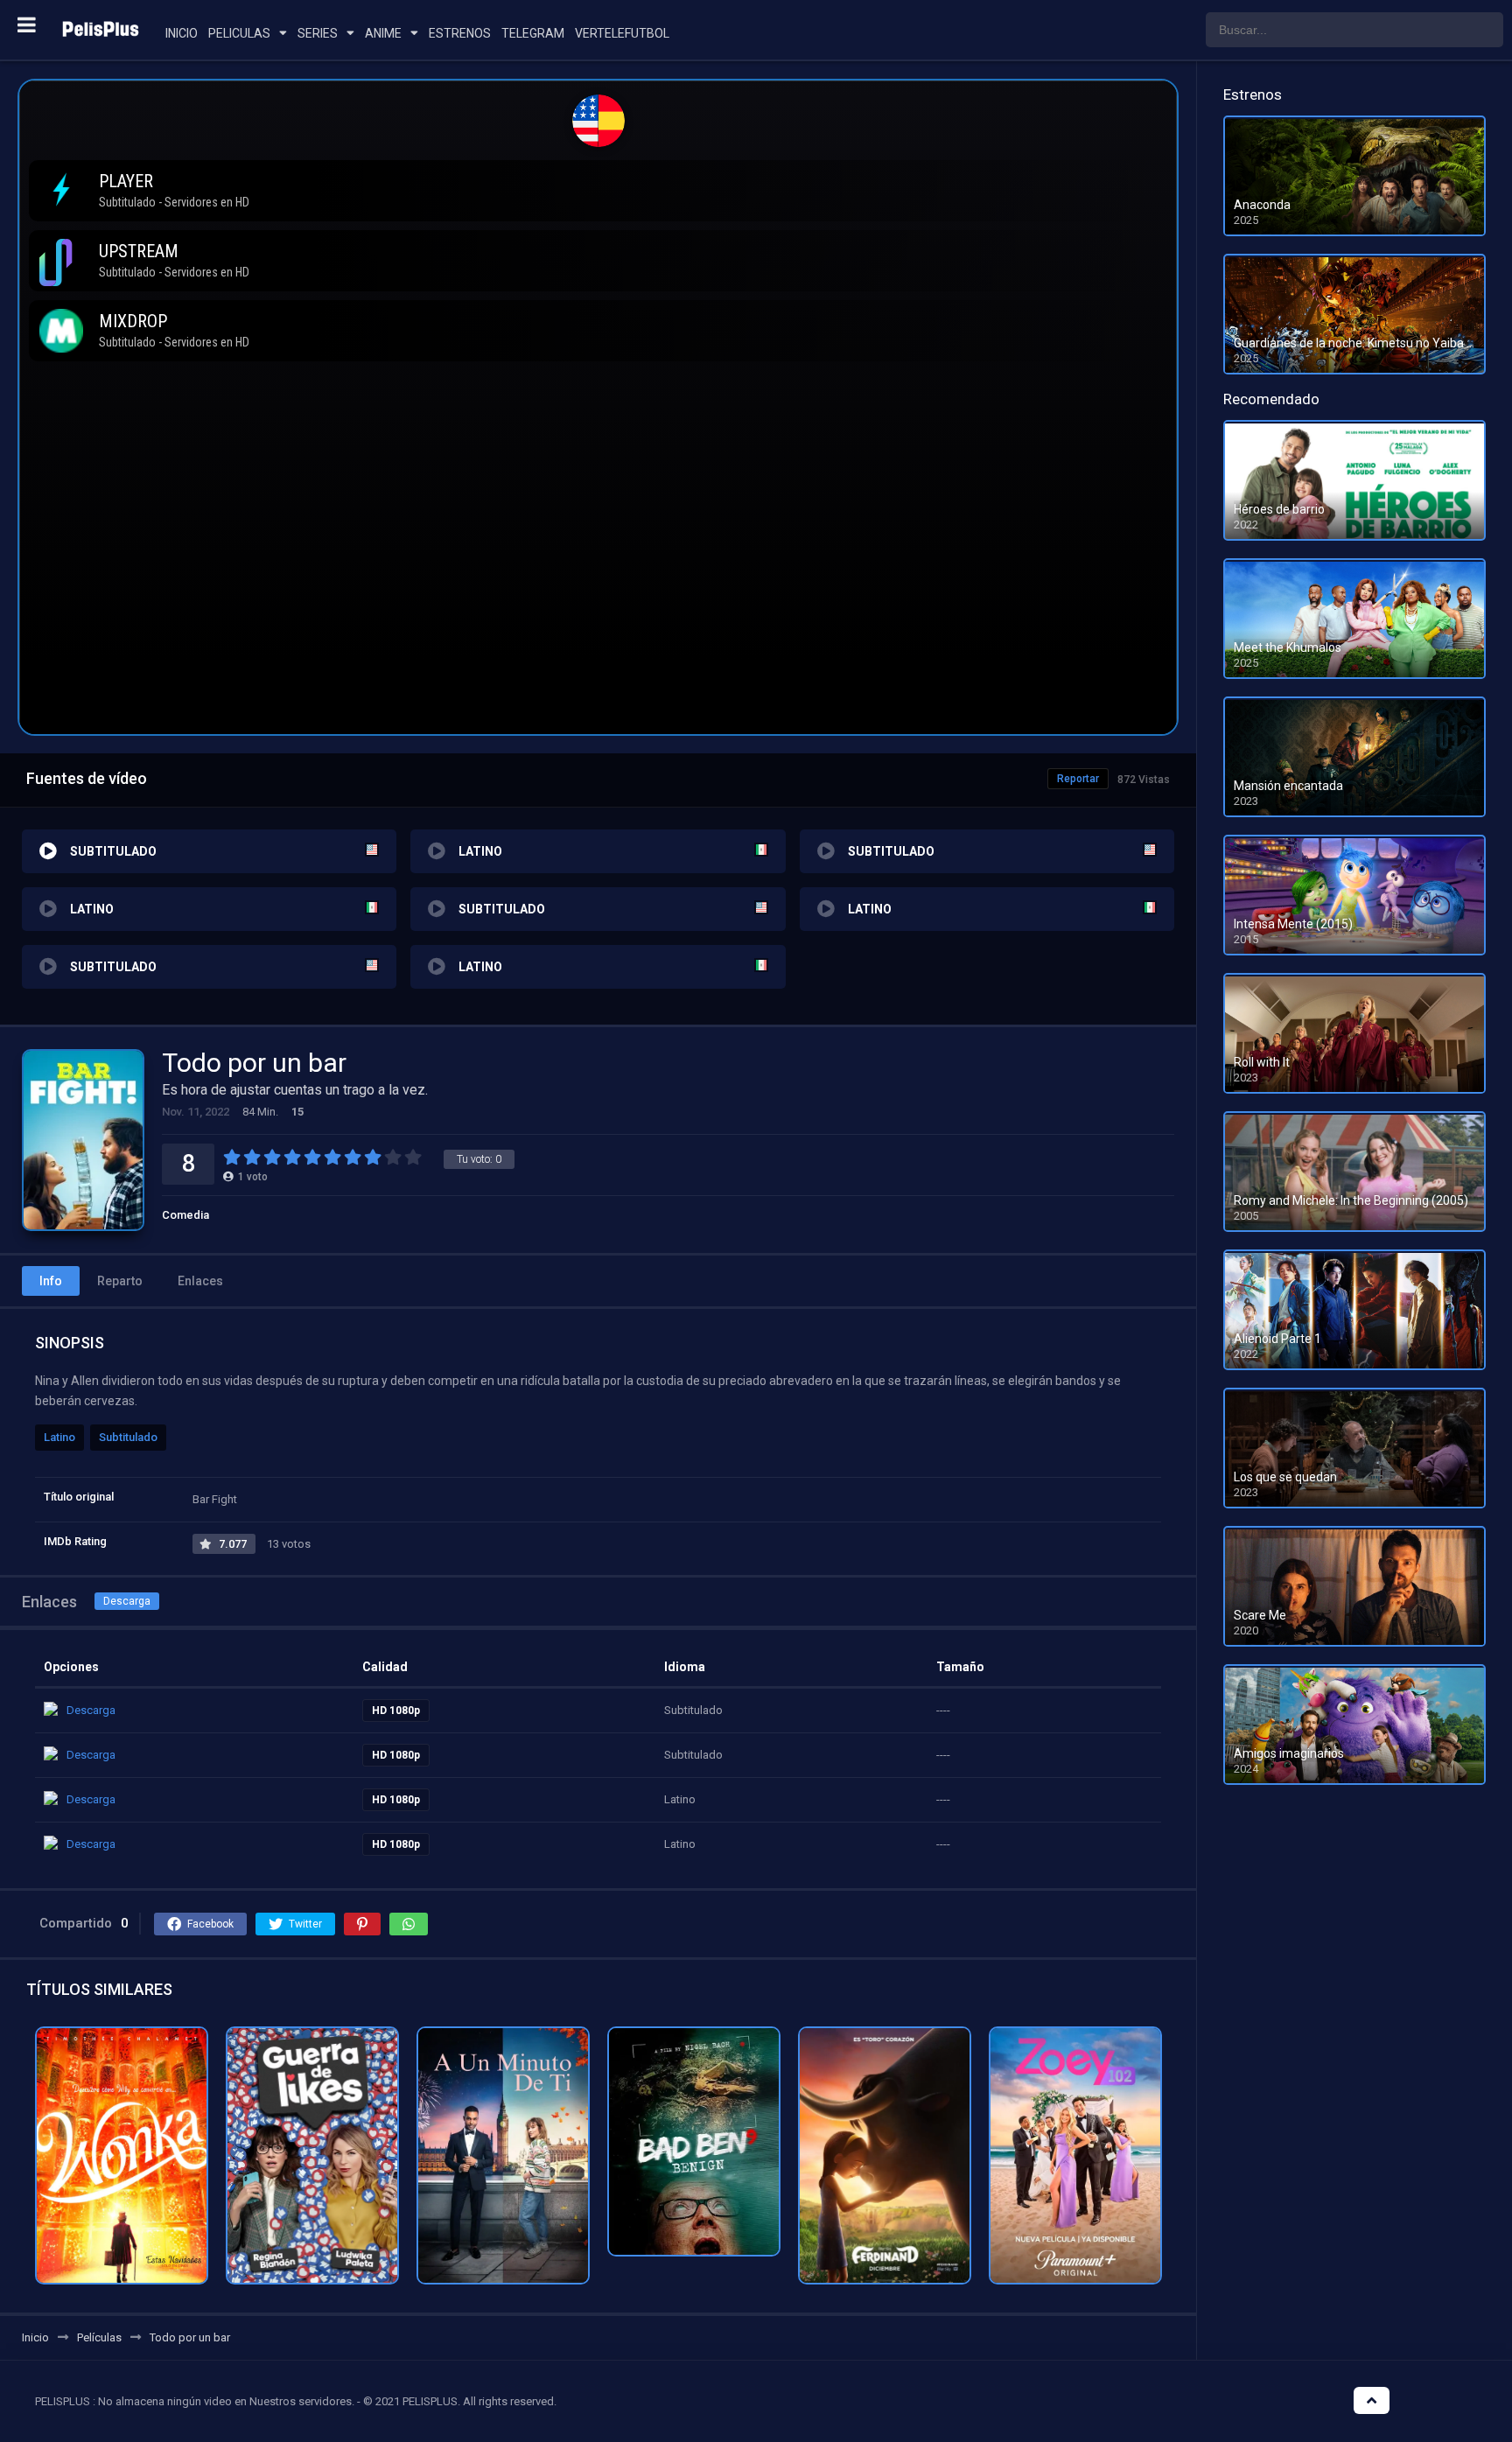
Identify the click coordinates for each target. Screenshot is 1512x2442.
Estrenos (460, 33)
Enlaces (200, 1281)
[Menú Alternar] (27, 24)
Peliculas (239, 33)
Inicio (182, 33)
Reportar (1078, 779)
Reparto (120, 1281)
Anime (383, 33)
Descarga (127, 1601)
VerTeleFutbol (622, 33)
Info (51, 1281)
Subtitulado (128, 1437)
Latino (59, 1437)
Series (318, 33)
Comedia (185, 1215)
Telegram (533, 33)
